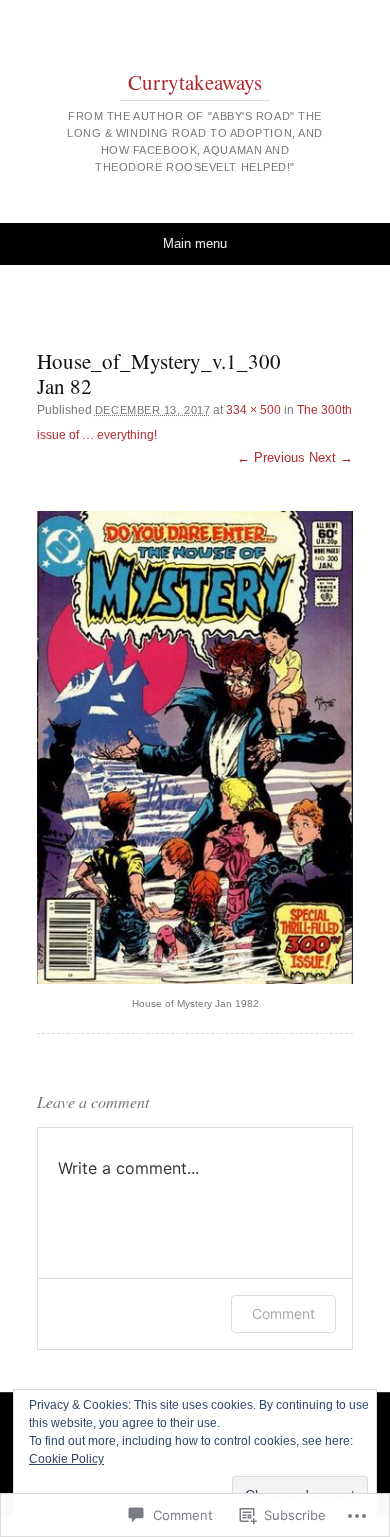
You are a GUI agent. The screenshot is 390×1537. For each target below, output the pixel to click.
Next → (331, 457)
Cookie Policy (66, 1459)
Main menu (195, 243)
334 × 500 (253, 410)
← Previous (271, 457)
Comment (283, 1313)
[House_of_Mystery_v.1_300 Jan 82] (195, 747)
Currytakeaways (195, 82)
